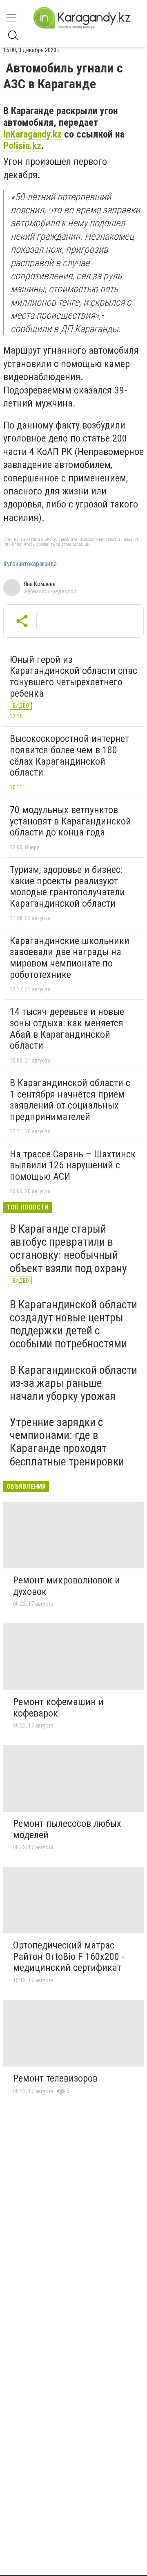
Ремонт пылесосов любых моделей (67, 1829)
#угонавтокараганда (30, 564)
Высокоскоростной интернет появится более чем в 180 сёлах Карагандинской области (69, 756)
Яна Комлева (40, 584)
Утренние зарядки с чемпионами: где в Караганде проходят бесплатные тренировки (67, 1442)
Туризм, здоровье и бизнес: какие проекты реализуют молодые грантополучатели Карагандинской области (67, 887)
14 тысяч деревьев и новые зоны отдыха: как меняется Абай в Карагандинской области (67, 1029)
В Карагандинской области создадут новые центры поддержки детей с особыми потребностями (73, 1324)
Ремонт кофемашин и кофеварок (58, 1708)
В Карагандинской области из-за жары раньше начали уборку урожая (73, 1383)
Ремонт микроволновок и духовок (67, 1586)
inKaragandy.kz (32, 134)
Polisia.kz (22, 146)
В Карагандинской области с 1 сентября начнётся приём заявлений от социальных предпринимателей (70, 1100)
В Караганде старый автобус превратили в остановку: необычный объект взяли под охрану (68, 1249)
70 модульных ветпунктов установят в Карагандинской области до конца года (70, 821)
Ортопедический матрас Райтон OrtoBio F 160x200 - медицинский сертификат (69, 1956)
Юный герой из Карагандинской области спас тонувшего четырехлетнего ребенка (73, 677)
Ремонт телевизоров (55, 2078)
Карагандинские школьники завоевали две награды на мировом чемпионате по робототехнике (70, 958)
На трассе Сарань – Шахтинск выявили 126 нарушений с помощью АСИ (73, 1165)
